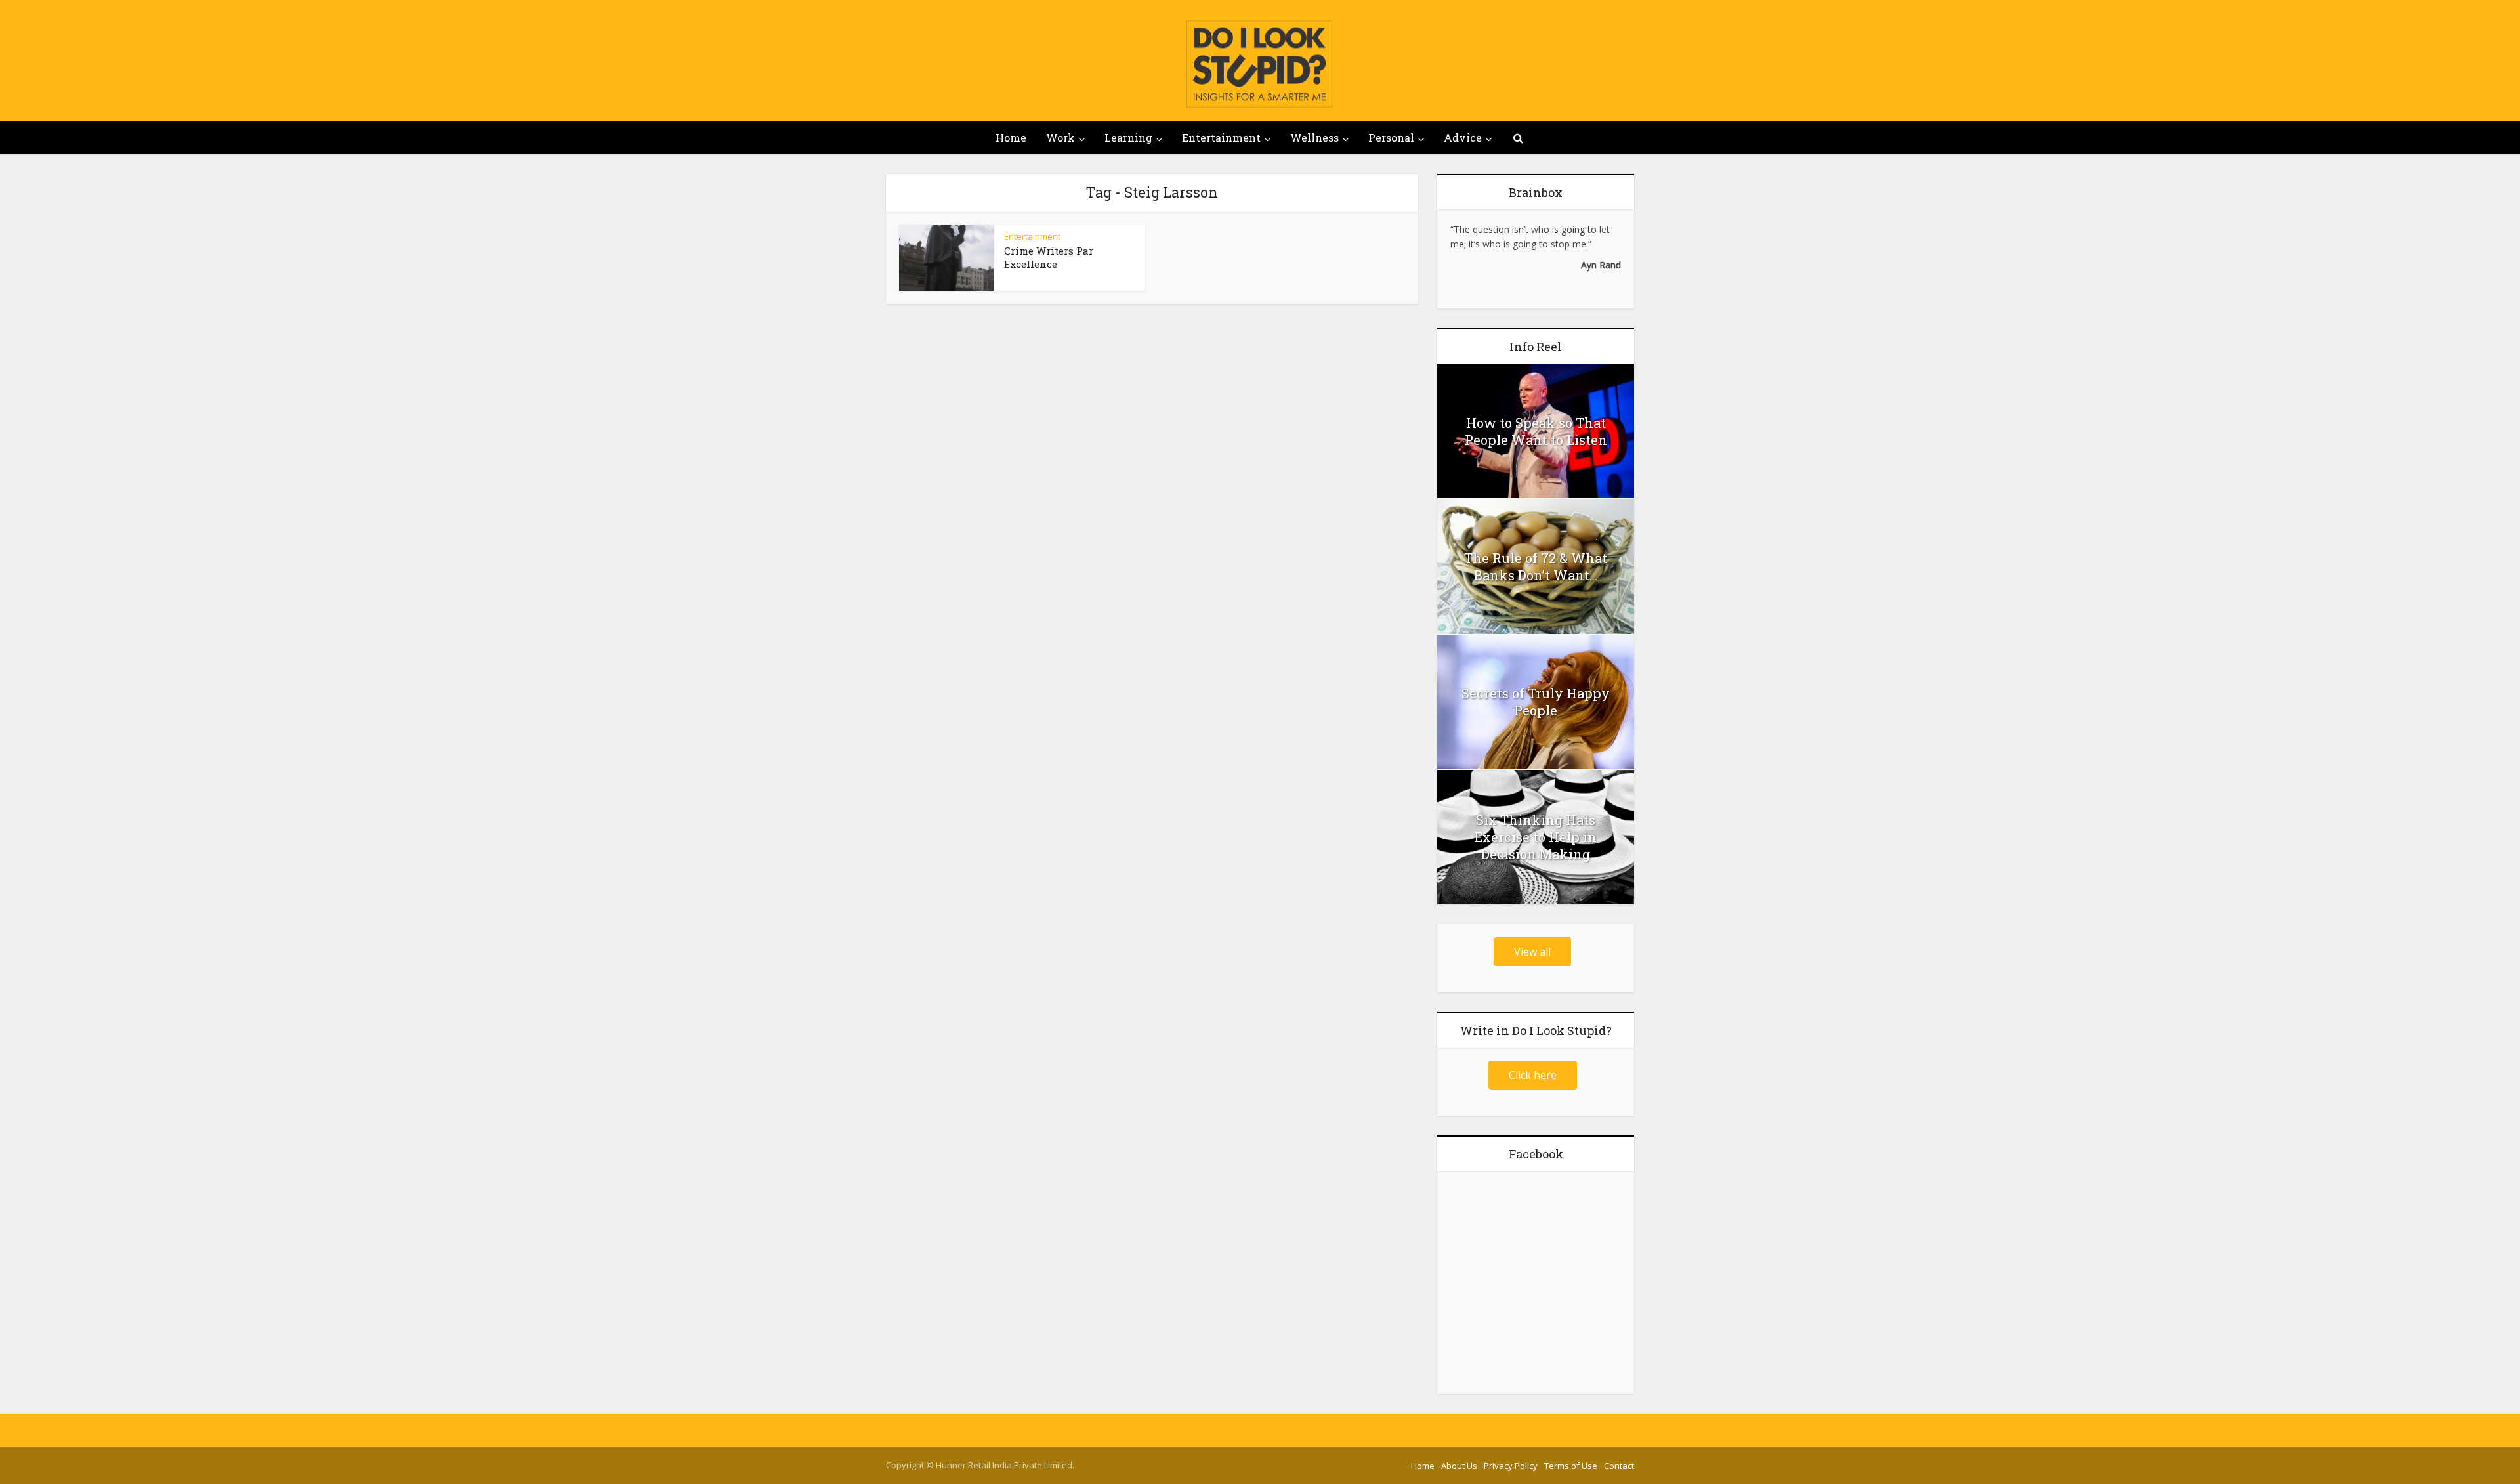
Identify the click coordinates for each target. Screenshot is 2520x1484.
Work (1060, 138)
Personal (1391, 138)
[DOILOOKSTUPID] (1260, 64)
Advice (1463, 138)
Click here (1533, 1075)
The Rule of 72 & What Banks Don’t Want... (1536, 566)
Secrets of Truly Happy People (1536, 702)
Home (1011, 138)
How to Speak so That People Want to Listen (1536, 431)
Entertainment (1221, 138)
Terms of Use (1571, 1466)
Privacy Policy (1511, 1466)
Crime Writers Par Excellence (1049, 257)
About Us (1459, 1466)
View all (1532, 952)
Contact (1619, 1466)
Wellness (1314, 138)
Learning (1128, 138)
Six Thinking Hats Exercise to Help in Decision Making (1536, 837)
